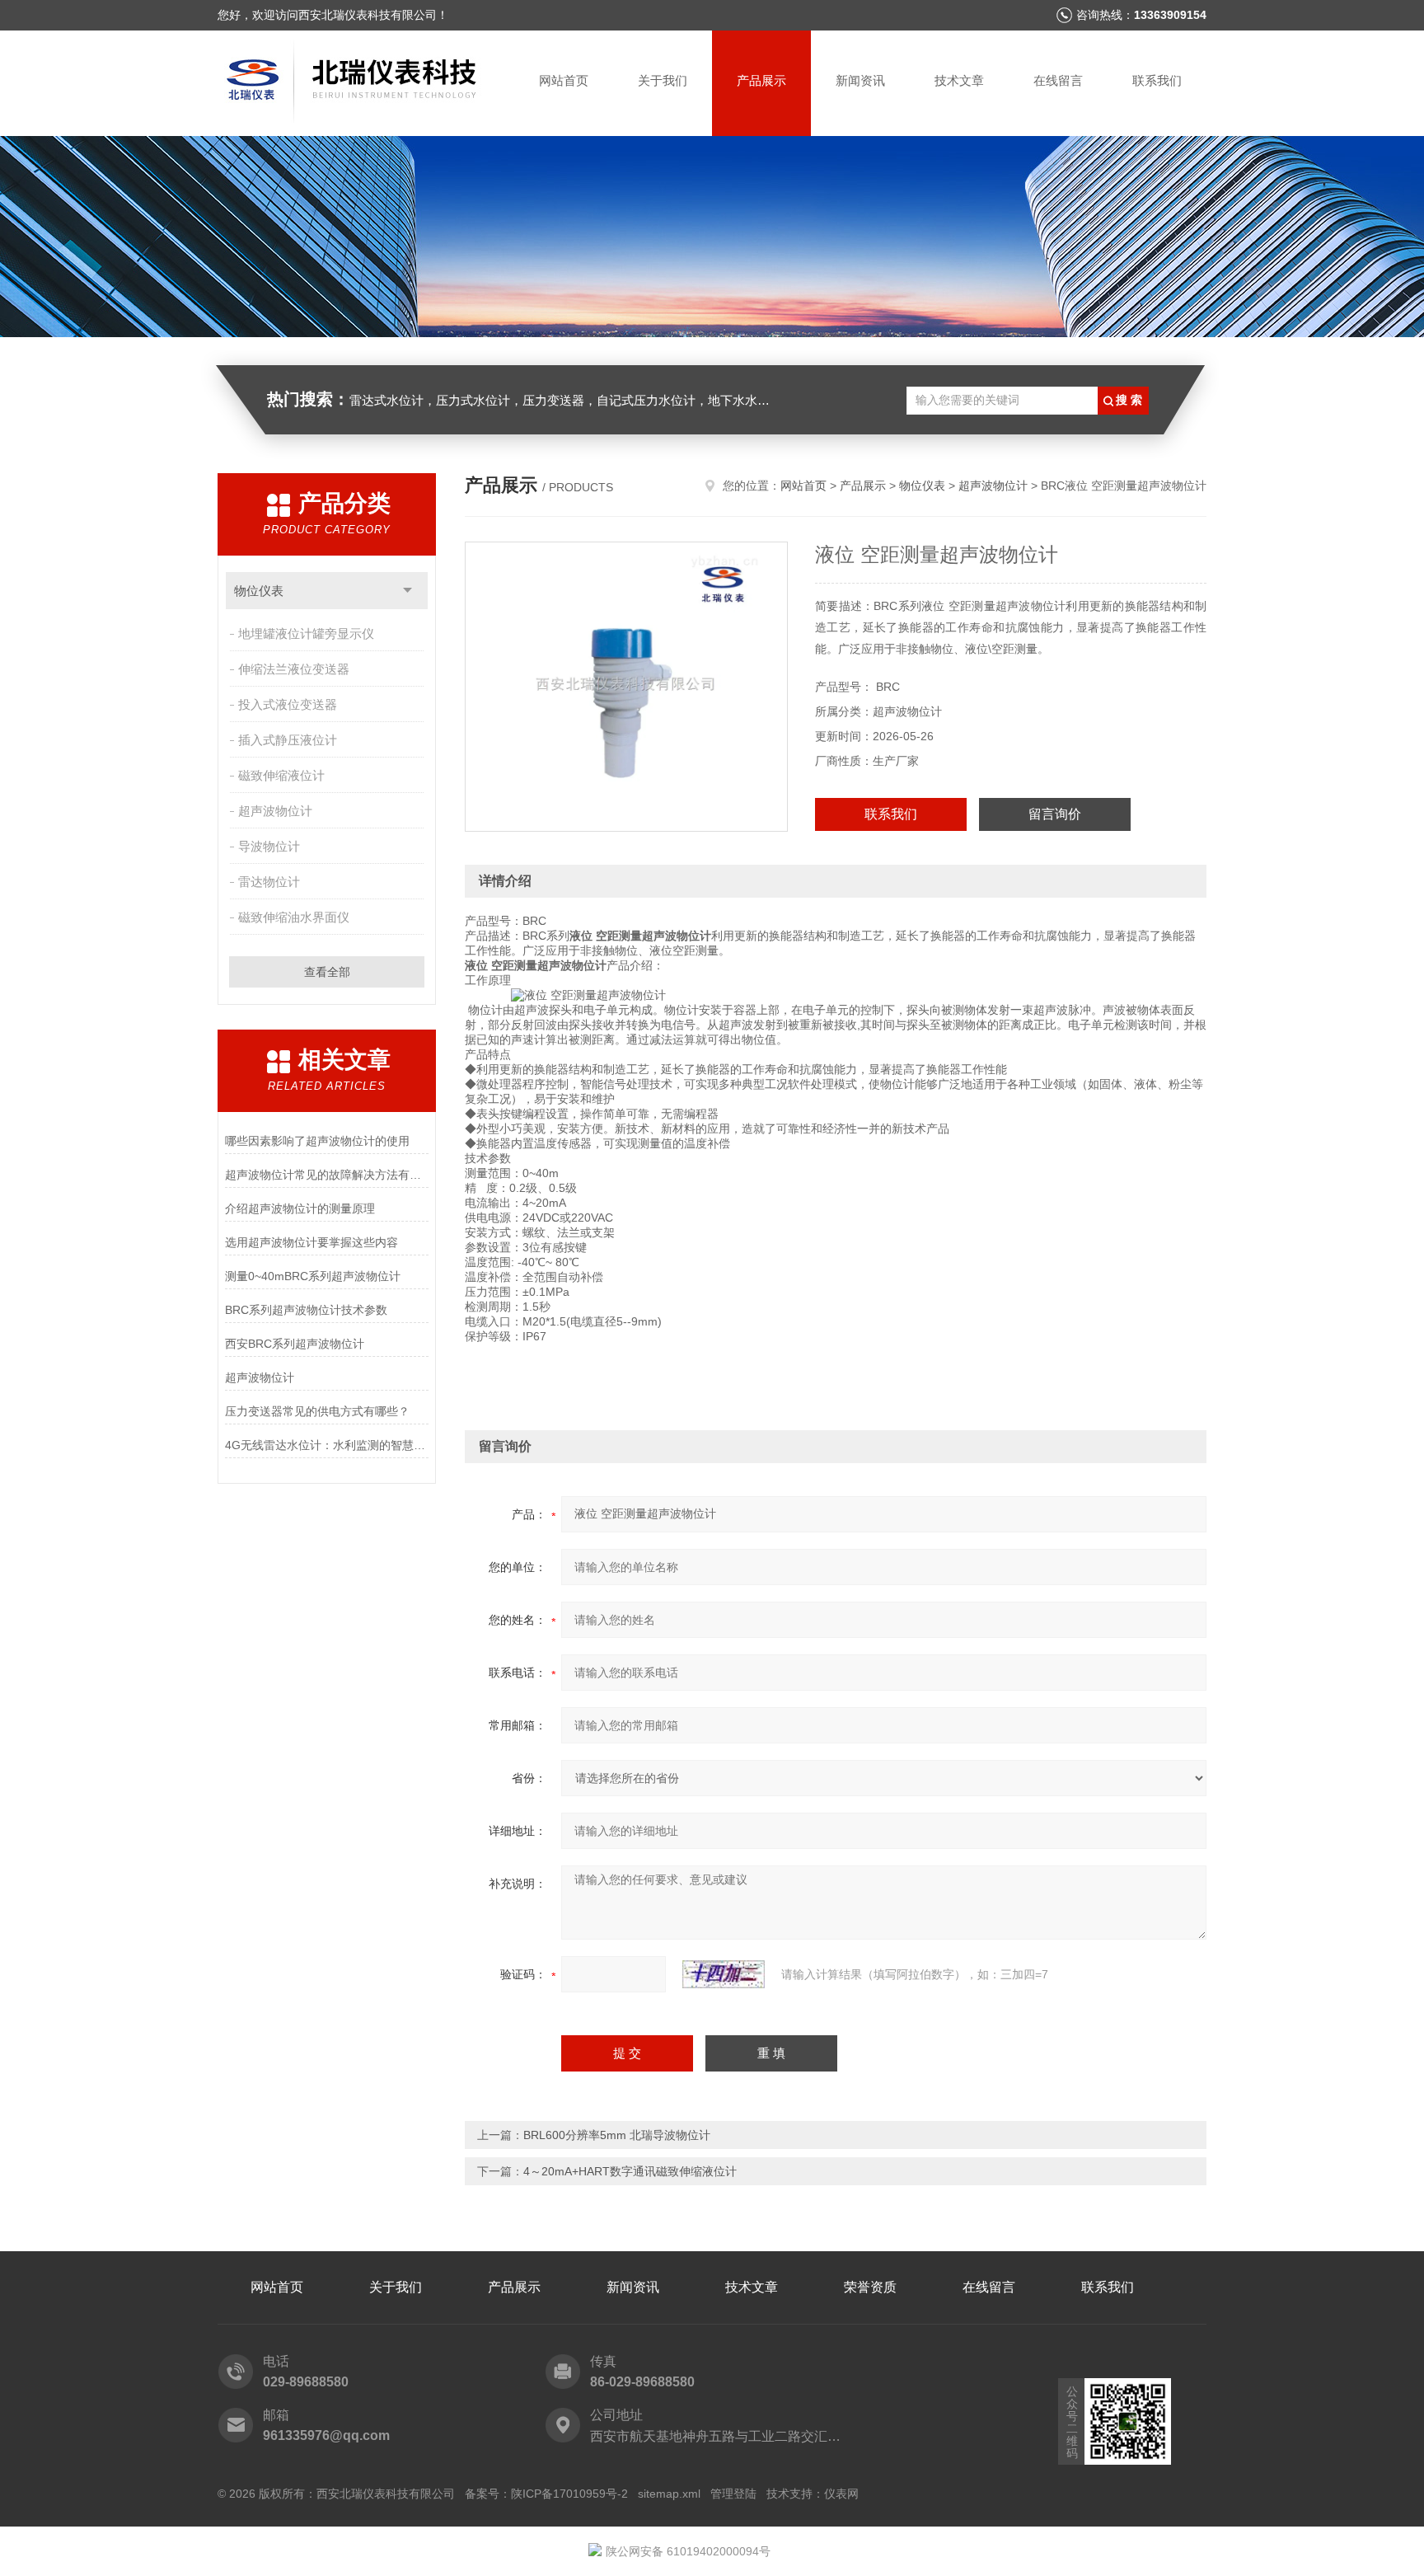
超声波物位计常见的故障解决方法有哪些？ (327, 1175)
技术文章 (959, 80)
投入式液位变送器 (288, 704)
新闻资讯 (860, 80)
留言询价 (1055, 814)
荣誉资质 (870, 2287)
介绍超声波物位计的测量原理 (300, 1208)
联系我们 (1157, 80)
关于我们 (663, 80)
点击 (408, 591)
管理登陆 (733, 2494)
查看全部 (327, 972)
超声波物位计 (275, 811)
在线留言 (1058, 80)
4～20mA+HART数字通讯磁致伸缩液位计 (630, 2171)
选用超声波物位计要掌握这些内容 (311, 1242)
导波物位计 (269, 846)
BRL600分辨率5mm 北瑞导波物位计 (617, 2135)
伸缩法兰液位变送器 (294, 669)
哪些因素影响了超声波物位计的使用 (317, 1141)
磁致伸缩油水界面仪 (294, 917)
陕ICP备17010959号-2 (569, 2494)
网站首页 (564, 80)
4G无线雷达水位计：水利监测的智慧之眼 (327, 1445)
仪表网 (841, 2494)
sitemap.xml (669, 2494)
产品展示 (761, 80)
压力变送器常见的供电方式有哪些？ (317, 1411)
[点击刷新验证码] (724, 1974)
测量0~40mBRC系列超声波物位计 (313, 1276)
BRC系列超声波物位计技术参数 (306, 1310)
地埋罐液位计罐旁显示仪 (306, 633)
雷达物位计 (269, 882)
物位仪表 (259, 591)
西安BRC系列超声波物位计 (295, 1344)
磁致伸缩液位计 (281, 775)
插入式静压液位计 (288, 740)
